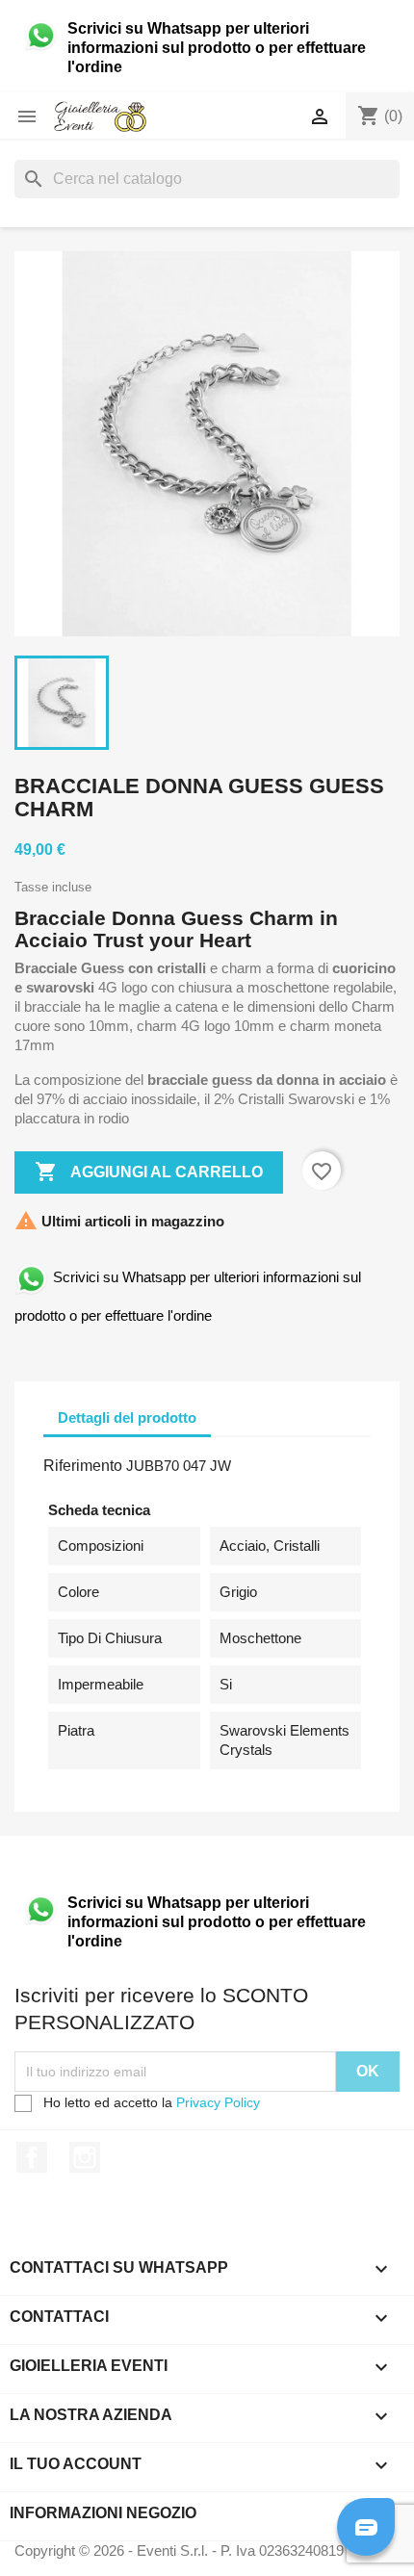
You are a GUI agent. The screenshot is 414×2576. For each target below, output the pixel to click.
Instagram (85, 2157)
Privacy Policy (218, 2102)
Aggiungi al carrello (149, 1172)
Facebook (32, 2157)
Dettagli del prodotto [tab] (127, 1417)
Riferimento (83, 1466)
